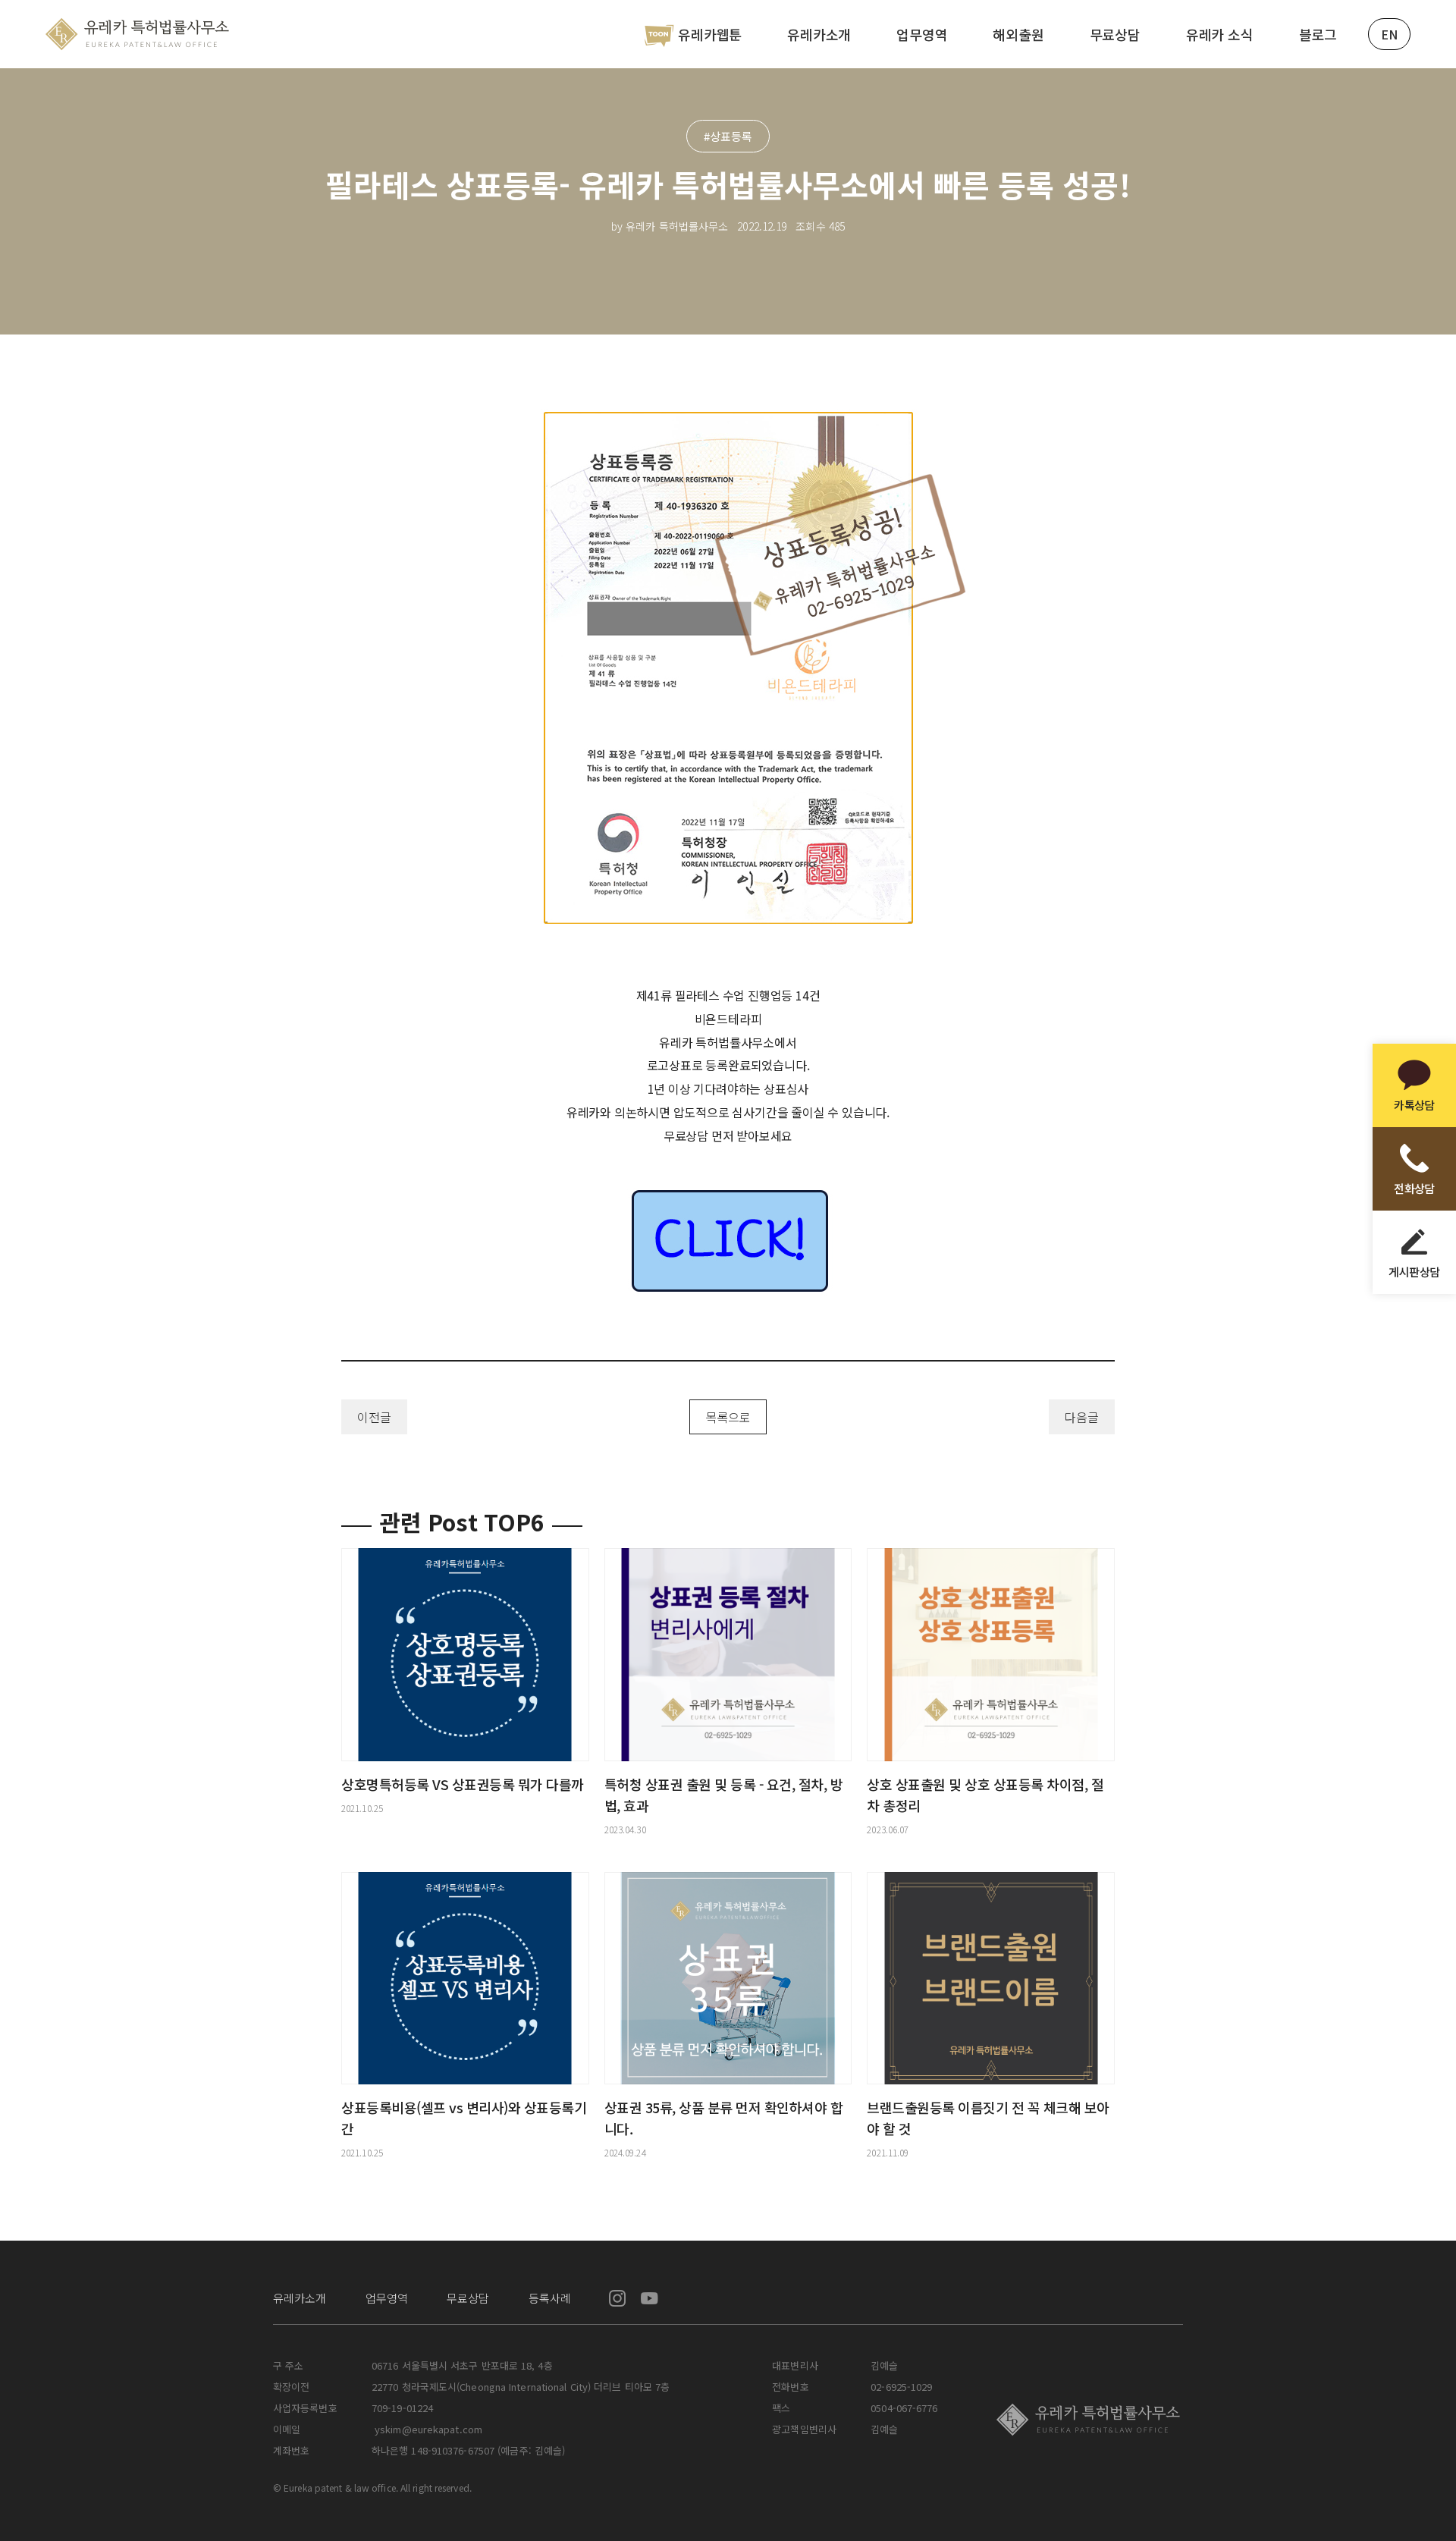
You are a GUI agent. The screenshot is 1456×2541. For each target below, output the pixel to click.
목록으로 (728, 1417)
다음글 (1082, 1417)
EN (1389, 34)
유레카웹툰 (710, 34)
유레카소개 (819, 34)
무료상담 (1115, 34)
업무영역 (922, 34)
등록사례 (550, 2298)
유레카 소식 (1220, 34)
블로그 (1318, 34)
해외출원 (1018, 34)
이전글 (374, 1417)
